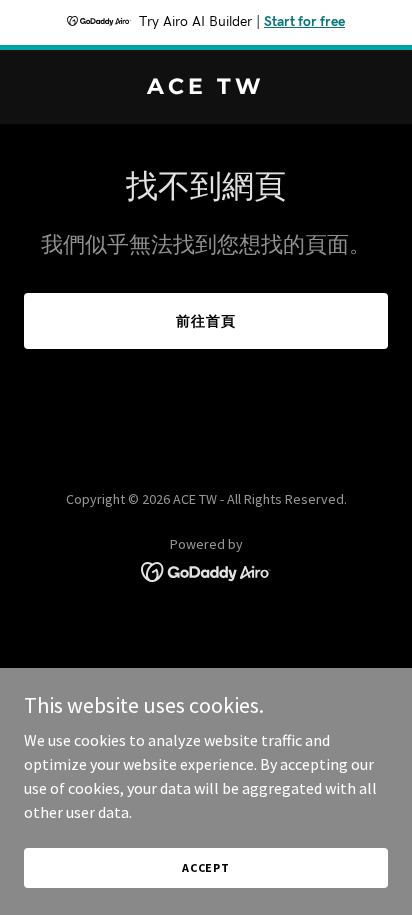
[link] (206, 88)
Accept (206, 867)
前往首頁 (206, 321)
